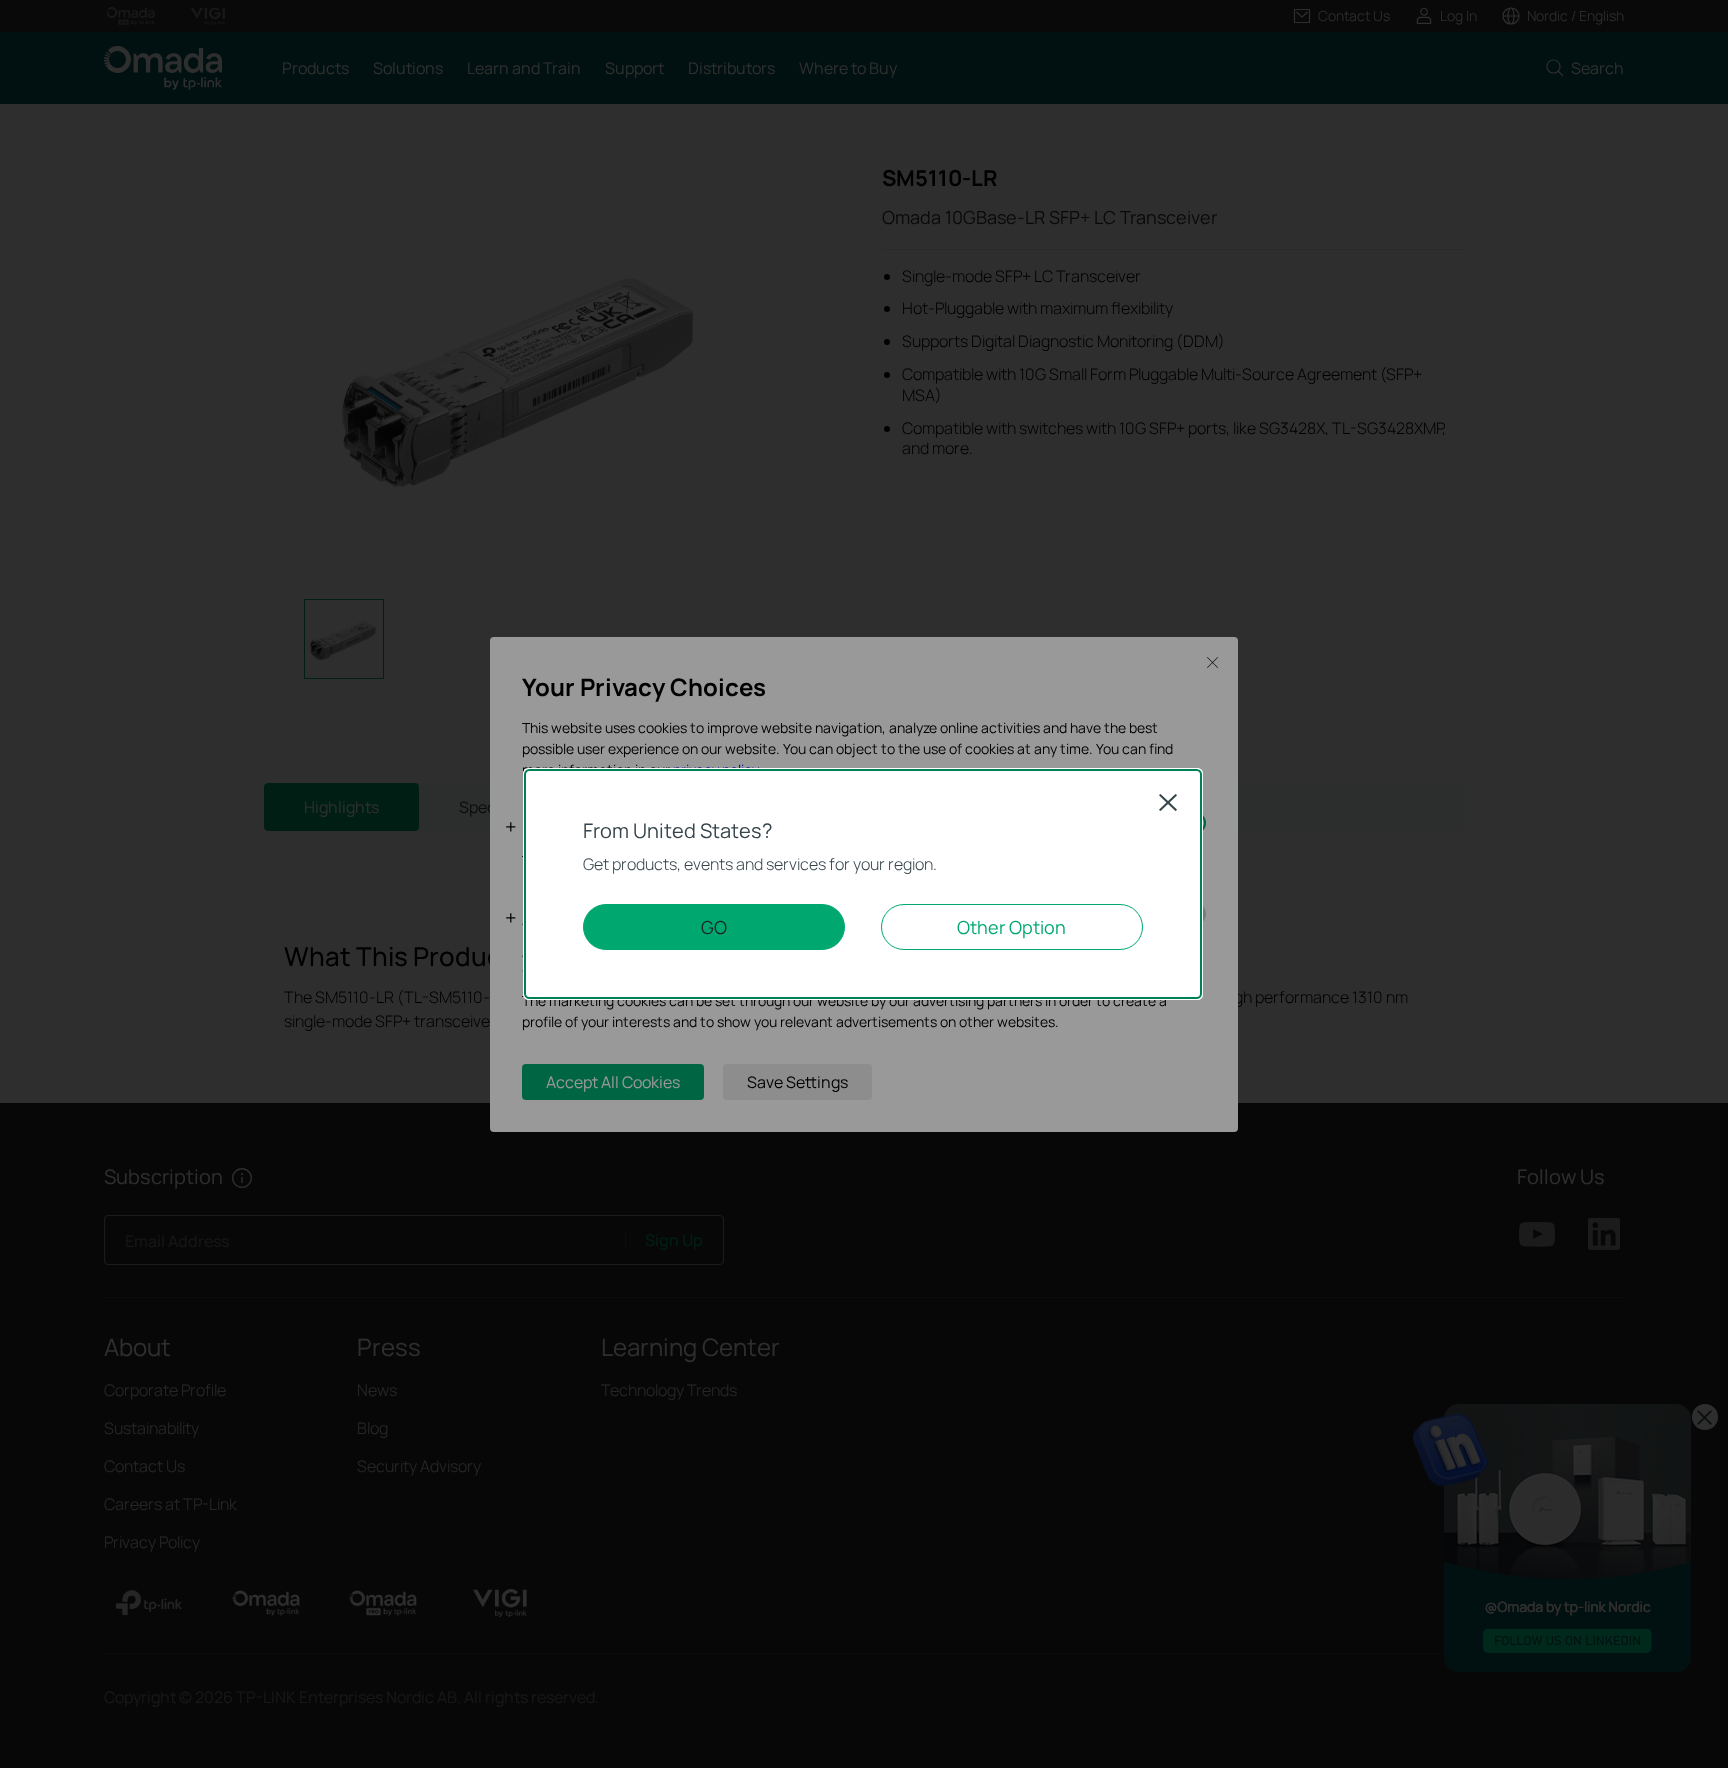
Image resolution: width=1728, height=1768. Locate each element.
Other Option (1011, 927)
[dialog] (864, 884)
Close (1168, 802)
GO (714, 927)
